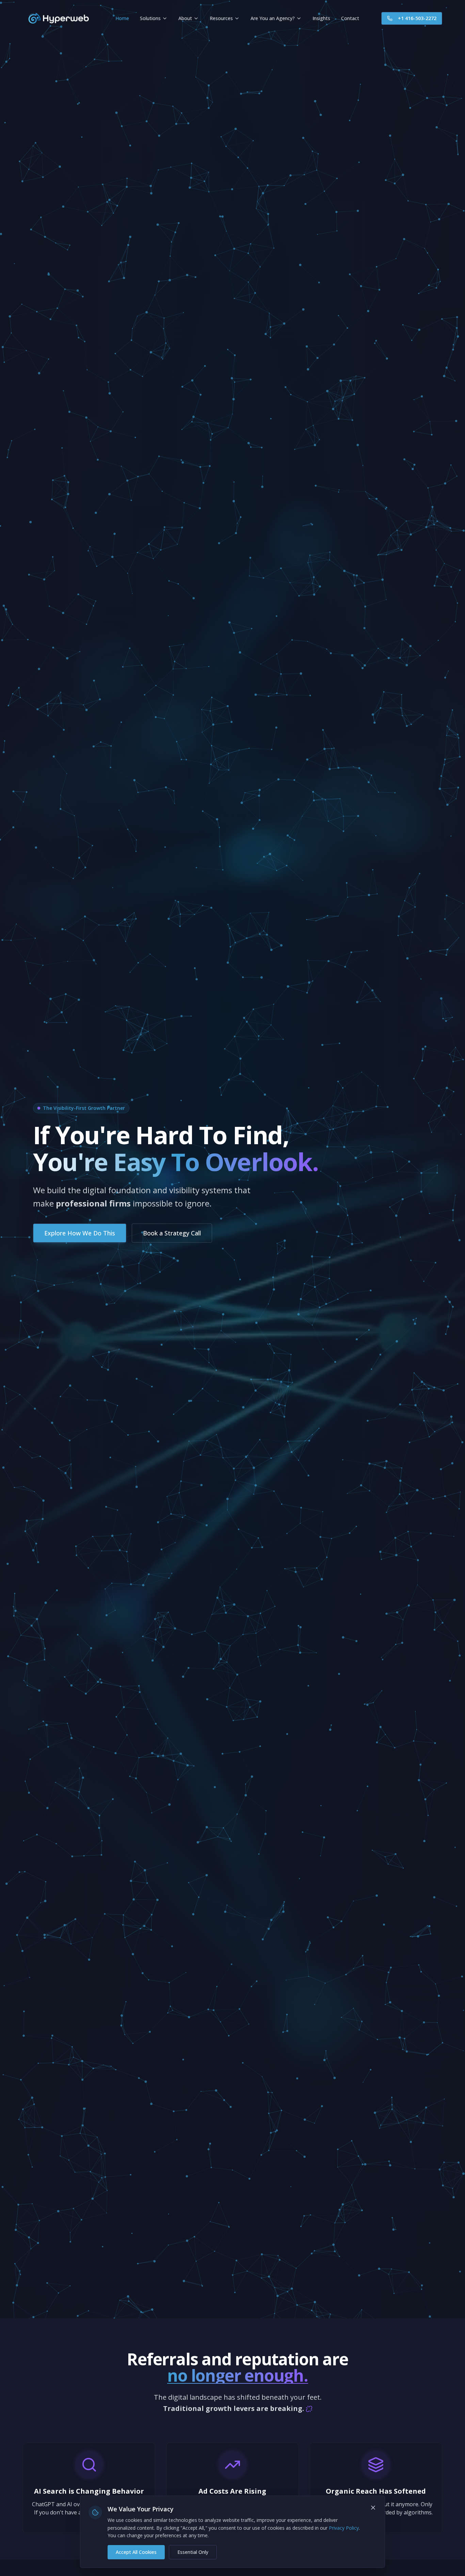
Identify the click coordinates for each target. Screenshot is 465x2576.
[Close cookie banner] (373, 2508)
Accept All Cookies (136, 2552)
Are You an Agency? (273, 18)
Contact (350, 18)
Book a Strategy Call (172, 1233)
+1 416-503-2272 (417, 18)
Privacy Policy (344, 2528)
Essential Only (193, 2552)
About (185, 18)
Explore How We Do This (80, 1233)
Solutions (150, 18)
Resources (221, 18)
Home (122, 18)
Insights (321, 18)
